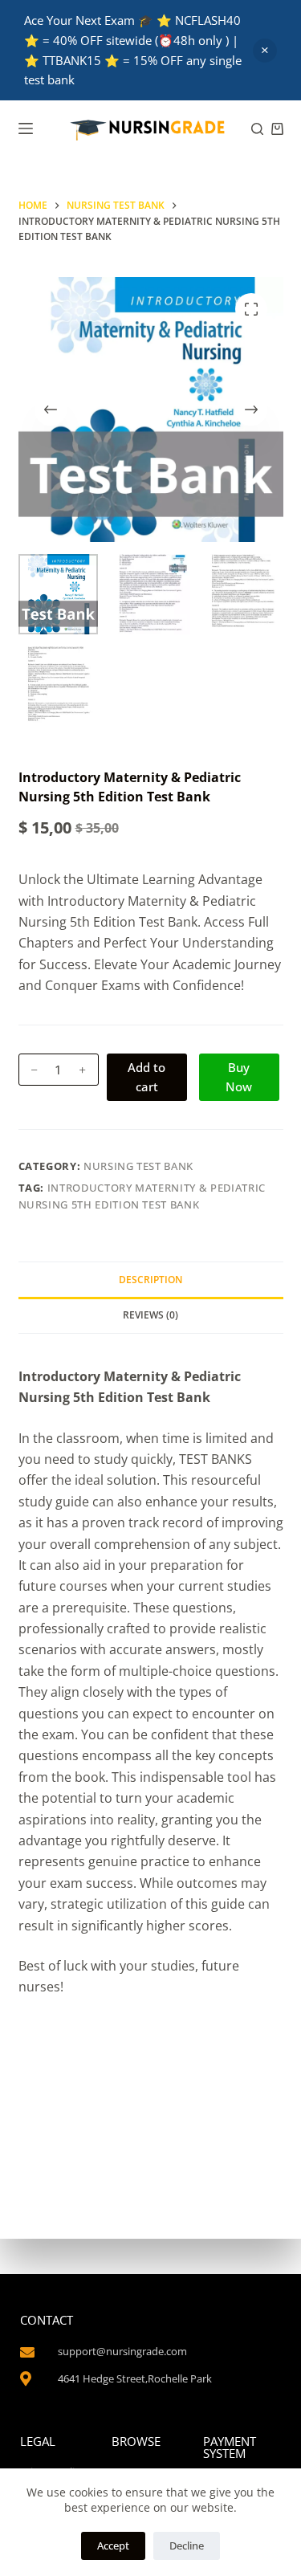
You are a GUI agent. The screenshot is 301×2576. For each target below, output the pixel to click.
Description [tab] (150, 1280)
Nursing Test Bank (138, 1166)
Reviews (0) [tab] (150, 1315)
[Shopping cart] (277, 129)
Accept (113, 2545)
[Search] (257, 129)
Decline (187, 2545)
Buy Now (239, 1077)
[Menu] (26, 128)
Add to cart (146, 1077)
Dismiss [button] (265, 51)
